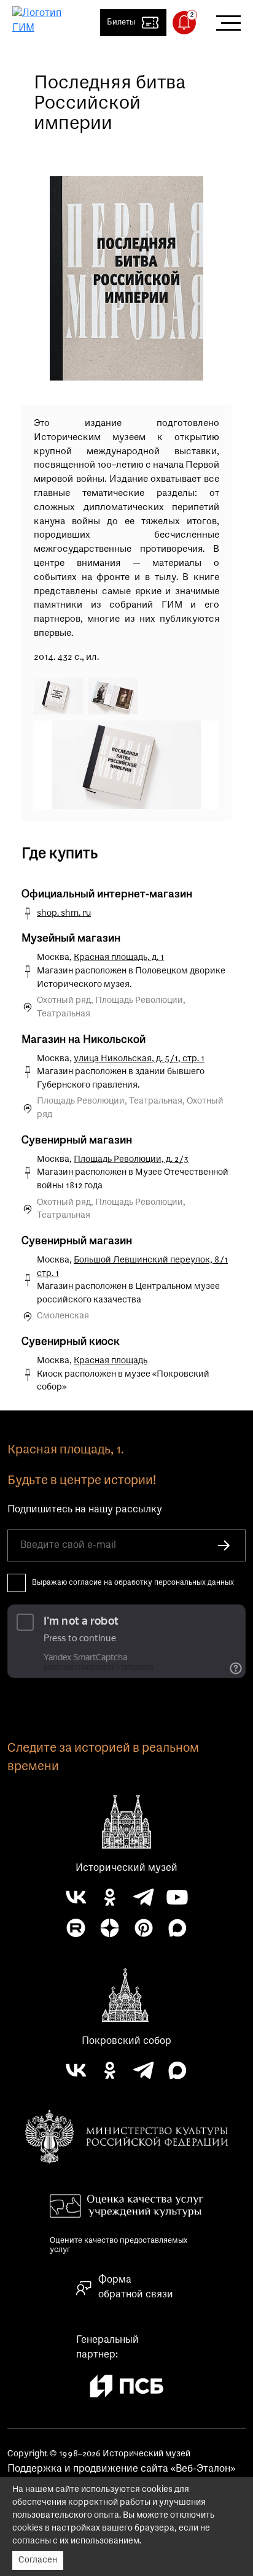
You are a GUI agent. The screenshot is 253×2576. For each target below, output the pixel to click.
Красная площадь (111, 1361)
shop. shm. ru (64, 914)
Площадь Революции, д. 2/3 (131, 1160)
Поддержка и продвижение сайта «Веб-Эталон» (121, 2469)
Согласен (38, 2560)
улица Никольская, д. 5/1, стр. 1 (139, 1059)
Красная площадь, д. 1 (119, 958)
